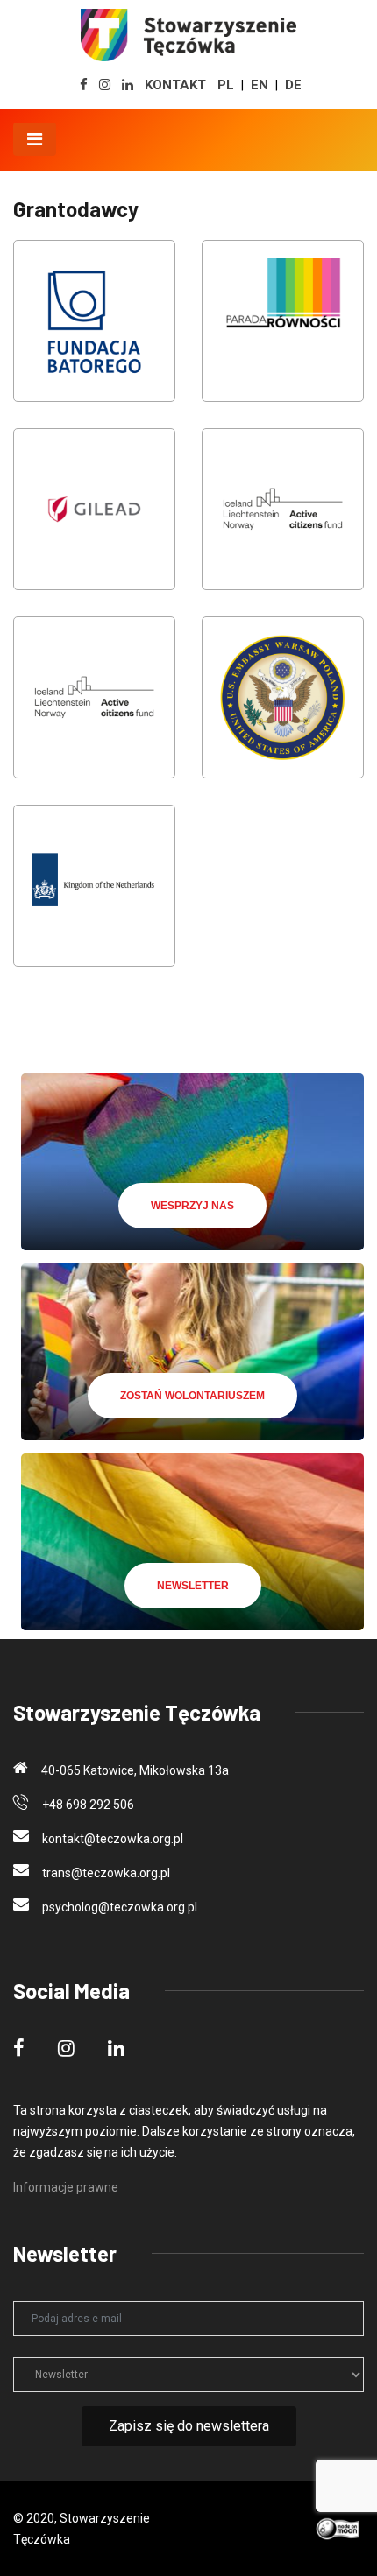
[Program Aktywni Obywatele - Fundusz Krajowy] (283, 521)
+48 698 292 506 (88, 1805)
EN (260, 85)
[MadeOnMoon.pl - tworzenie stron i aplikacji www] (339, 2528)
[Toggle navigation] (35, 139)
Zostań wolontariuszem (192, 1396)
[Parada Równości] (283, 333)
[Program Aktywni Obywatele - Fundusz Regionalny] (94, 709)
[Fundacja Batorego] (94, 333)
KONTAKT (175, 85)
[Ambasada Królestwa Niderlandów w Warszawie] (94, 897)
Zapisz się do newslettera (189, 2426)
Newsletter (193, 1586)
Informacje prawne (66, 2187)
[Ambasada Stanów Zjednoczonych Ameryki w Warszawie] (283, 709)
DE (293, 85)
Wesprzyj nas (192, 1206)
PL (226, 85)
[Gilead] (94, 521)
